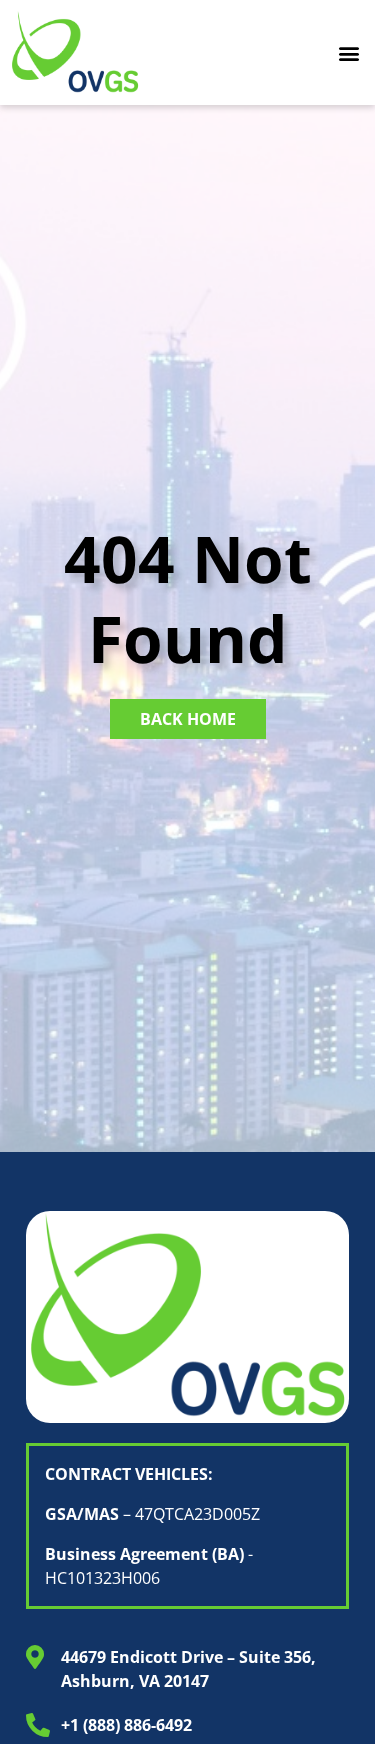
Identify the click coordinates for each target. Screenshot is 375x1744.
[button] (348, 52)
